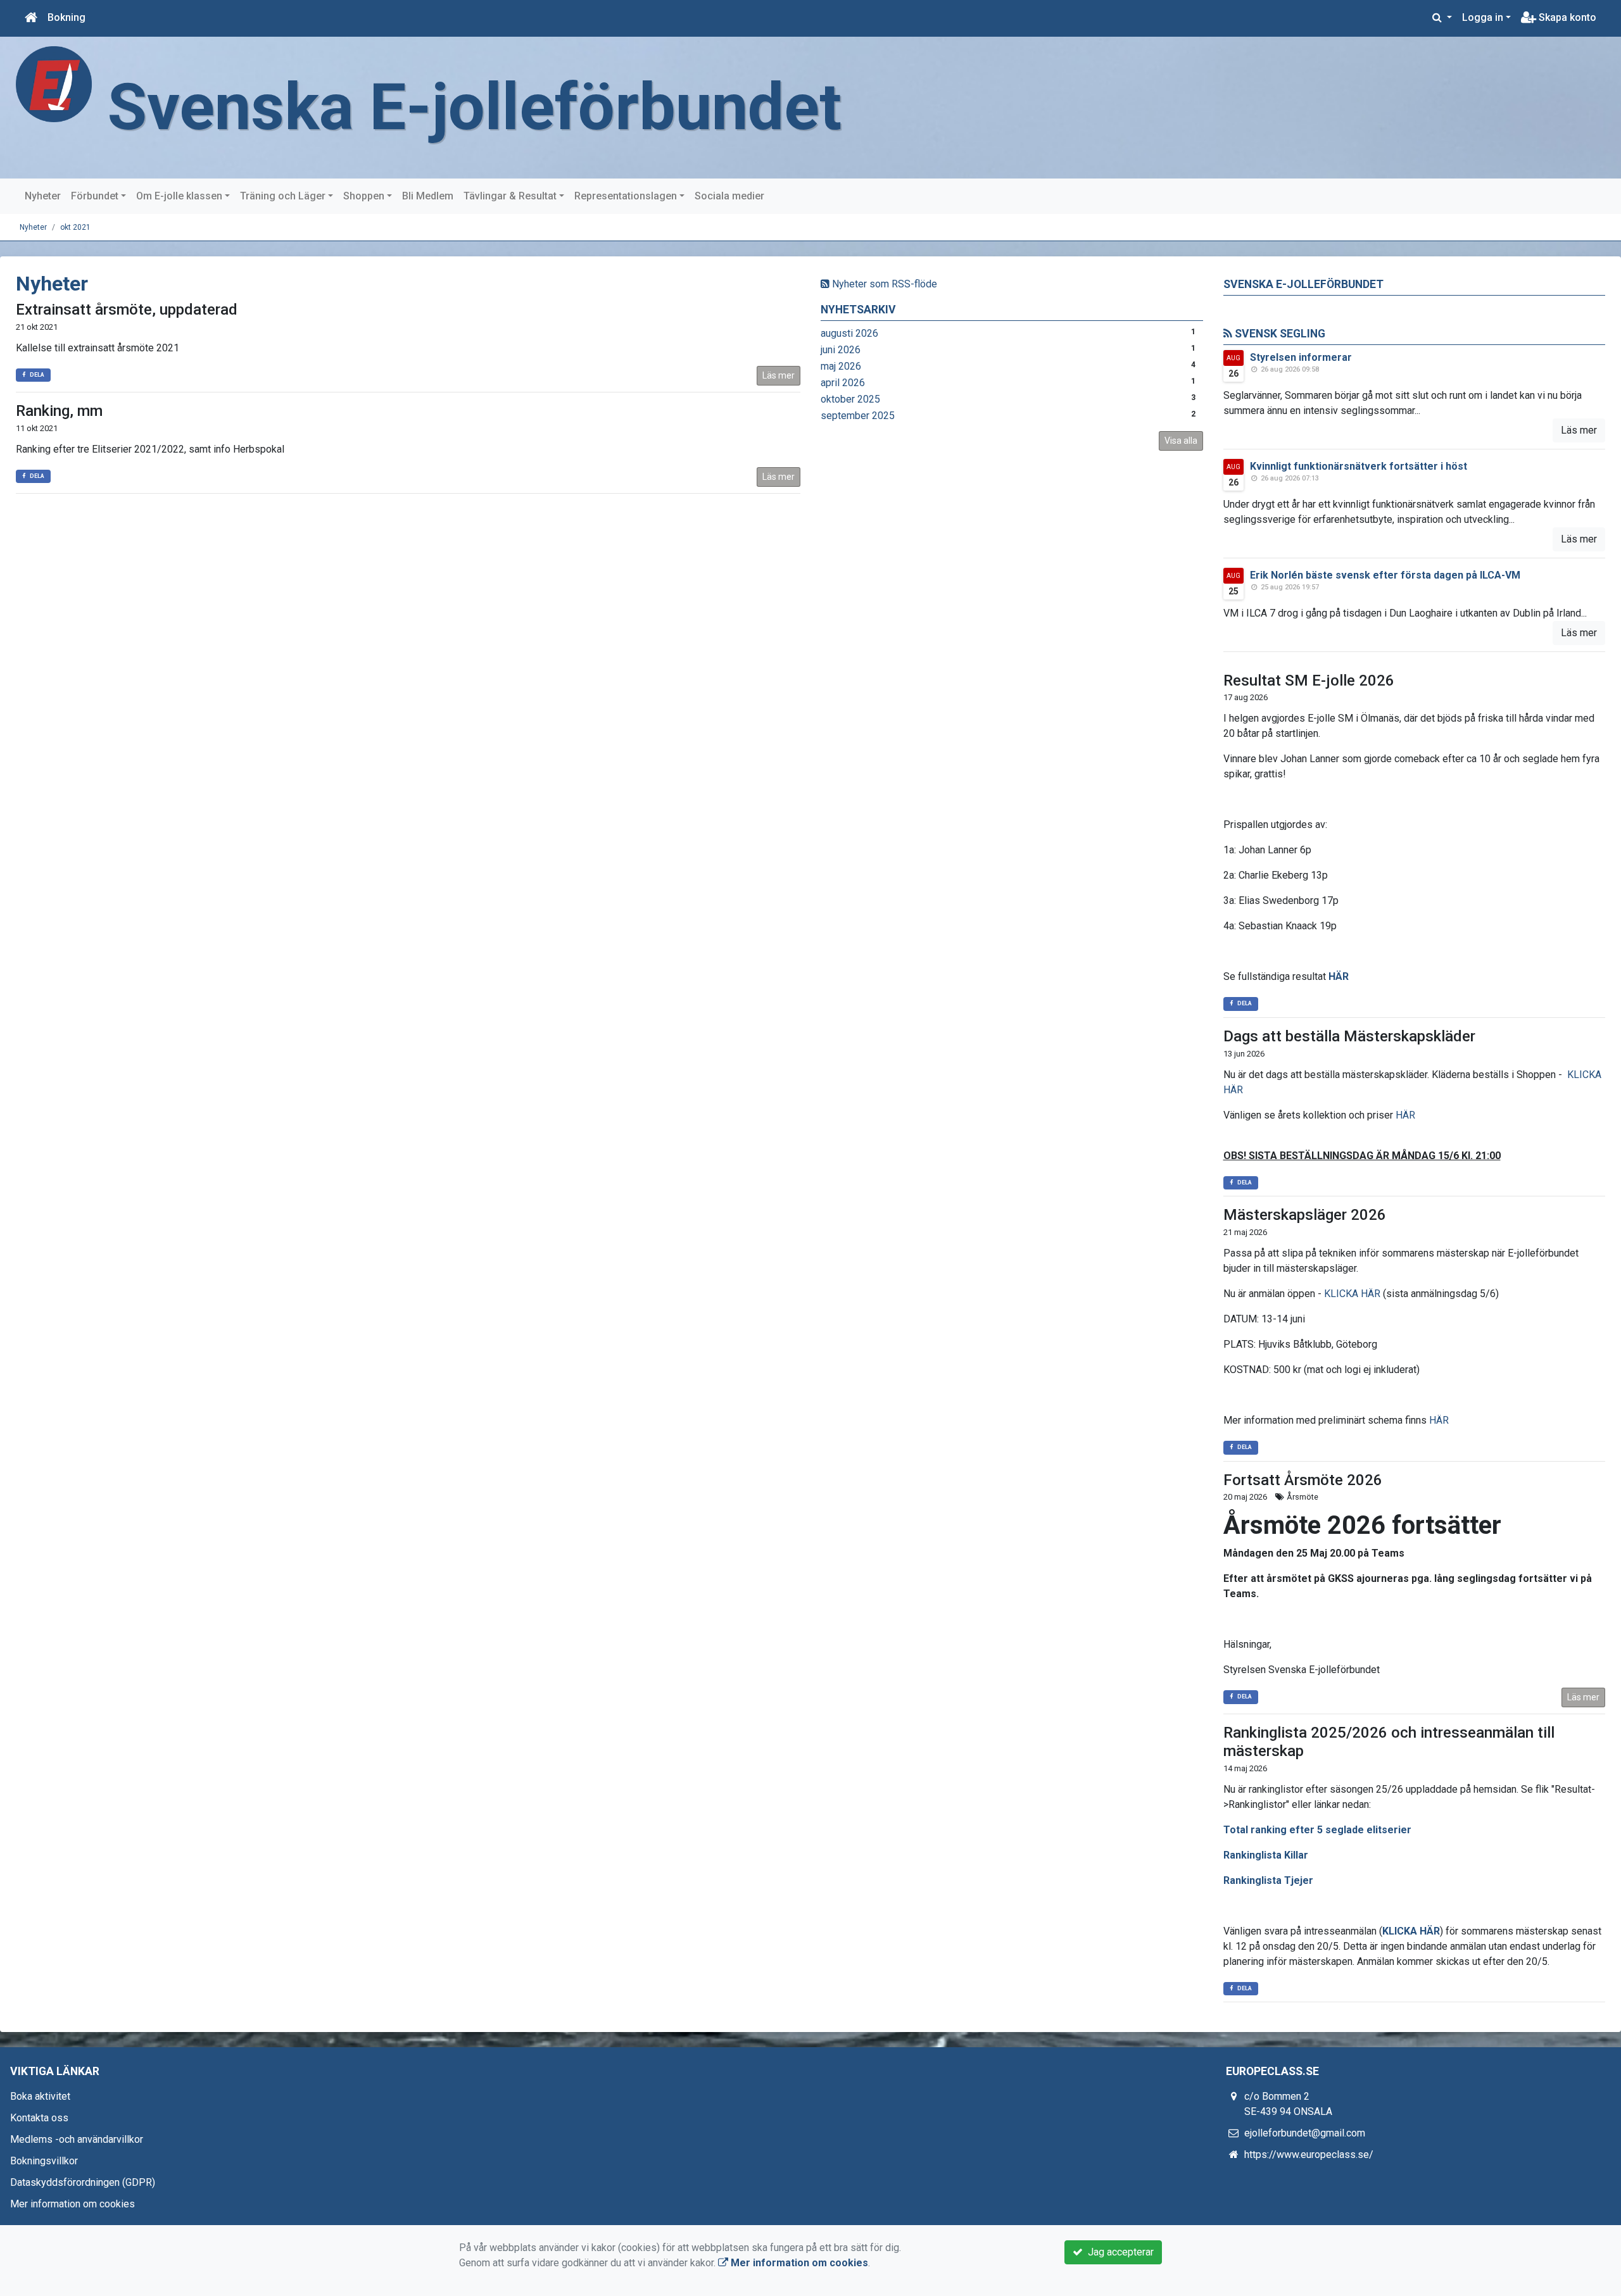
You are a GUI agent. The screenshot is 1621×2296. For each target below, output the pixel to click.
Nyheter (43, 196)
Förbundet (95, 196)
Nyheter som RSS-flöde (883, 284)
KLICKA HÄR (1352, 1294)
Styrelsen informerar (1301, 357)
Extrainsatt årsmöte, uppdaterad (127, 310)
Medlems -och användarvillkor (77, 2139)
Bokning (66, 17)
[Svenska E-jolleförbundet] (54, 83)
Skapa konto (1566, 17)
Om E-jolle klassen (179, 196)
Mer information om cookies (73, 2204)
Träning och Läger (283, 196)
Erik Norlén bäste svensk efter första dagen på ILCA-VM (1385, 575)
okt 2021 (75, 227)
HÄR (1339, 976)
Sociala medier (729, 196)
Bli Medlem (428, 196)
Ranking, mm (59, 411)
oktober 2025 (850, 399)
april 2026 (843, 383)
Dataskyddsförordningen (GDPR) (83, 2182)
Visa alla (1181, 441)
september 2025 (858, 416)
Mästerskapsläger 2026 (1305, 1215)
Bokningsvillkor (44, 2161)
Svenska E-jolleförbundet (475, 107)
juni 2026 (841, 350)
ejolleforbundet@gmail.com (1305, 2133)
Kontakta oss (39, 2118)
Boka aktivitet (40, 2096)
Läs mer (779, 375)
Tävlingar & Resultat (510, 196)
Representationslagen (626, 196)
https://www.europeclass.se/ (1309, 2155)
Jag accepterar (1118, 2252)
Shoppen (364, 196)
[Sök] (1442, 18)
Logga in (1483, 17)
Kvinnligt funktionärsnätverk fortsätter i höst (1359, 466)
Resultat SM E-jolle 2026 (1309, 681)
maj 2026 (841, 366)
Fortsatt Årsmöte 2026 (1303, 1480)
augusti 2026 (849, 333)
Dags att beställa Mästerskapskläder (1349, 1036)
